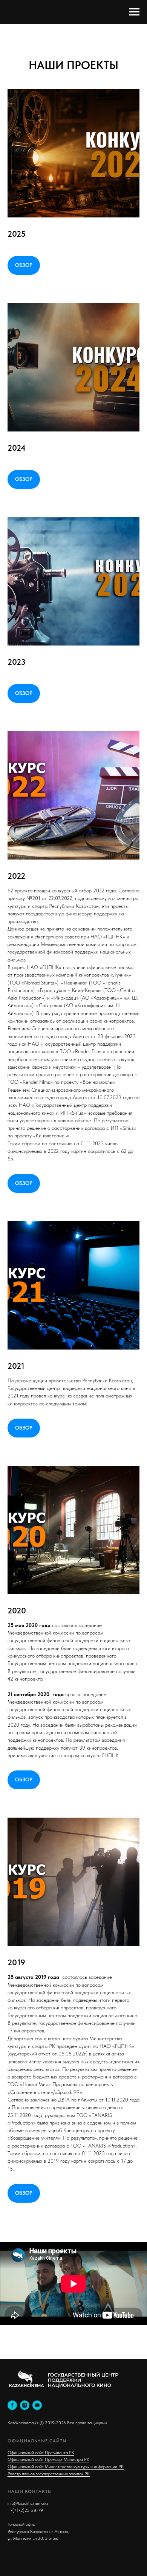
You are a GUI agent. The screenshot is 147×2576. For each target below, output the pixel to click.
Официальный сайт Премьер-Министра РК (48, 2459)
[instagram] (25, 2405)
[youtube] (37, 2405)
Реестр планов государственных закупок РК (49, 2474)
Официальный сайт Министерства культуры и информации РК (66, 2467)
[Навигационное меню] (134, 12)
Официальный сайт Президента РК (41, 2453)
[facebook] (12, 2405)
